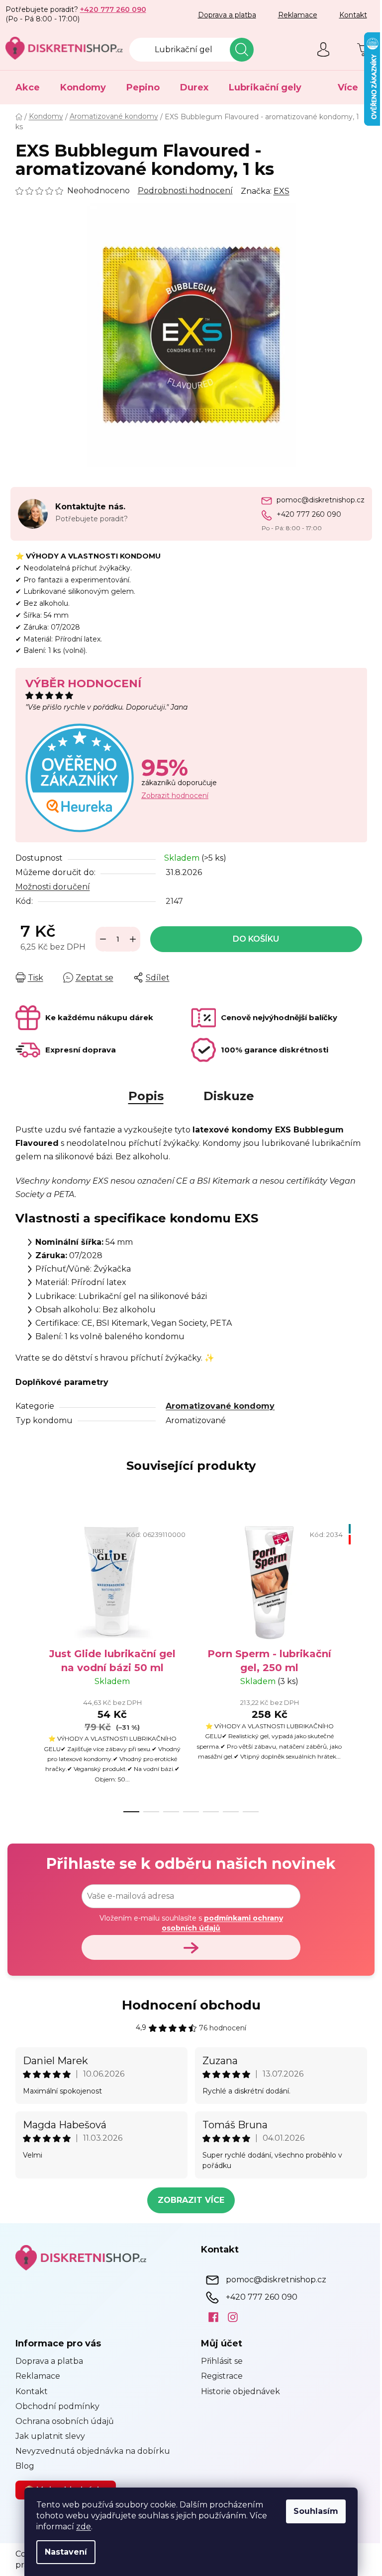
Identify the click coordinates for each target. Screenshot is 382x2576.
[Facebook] (206, 2317)
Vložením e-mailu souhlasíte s (187, 1923)
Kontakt (349, 15)
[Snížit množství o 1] (99, 939)
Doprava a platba (223, 15)
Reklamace (294, 15)
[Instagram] (226, 2317)
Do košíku (252, 939)
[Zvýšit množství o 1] (129, 939)
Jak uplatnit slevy (46, 2436)
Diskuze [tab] (225, 1096)
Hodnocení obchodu (187, 2005)
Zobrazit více (188, 2200)
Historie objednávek (237, 2391)
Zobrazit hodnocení (171, 796)
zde (80, 2527)
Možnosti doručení (49, 887)
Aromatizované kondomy (217, 1406)
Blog (21, 2466)
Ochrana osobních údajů (61, 2421)
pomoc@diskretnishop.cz (317, 500)
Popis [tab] (142, 1096)
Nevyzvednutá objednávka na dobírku (89, 2451)
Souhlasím (312, 2511)
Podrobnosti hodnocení (181, 191)
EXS (278, 191)
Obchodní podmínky (53, 2406)
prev (19, 1665)
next (355, 1665)
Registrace (218, 2376)
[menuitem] (24, 87)
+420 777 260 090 (305, 514)
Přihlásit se (218, 2361)
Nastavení (62, 2552)
